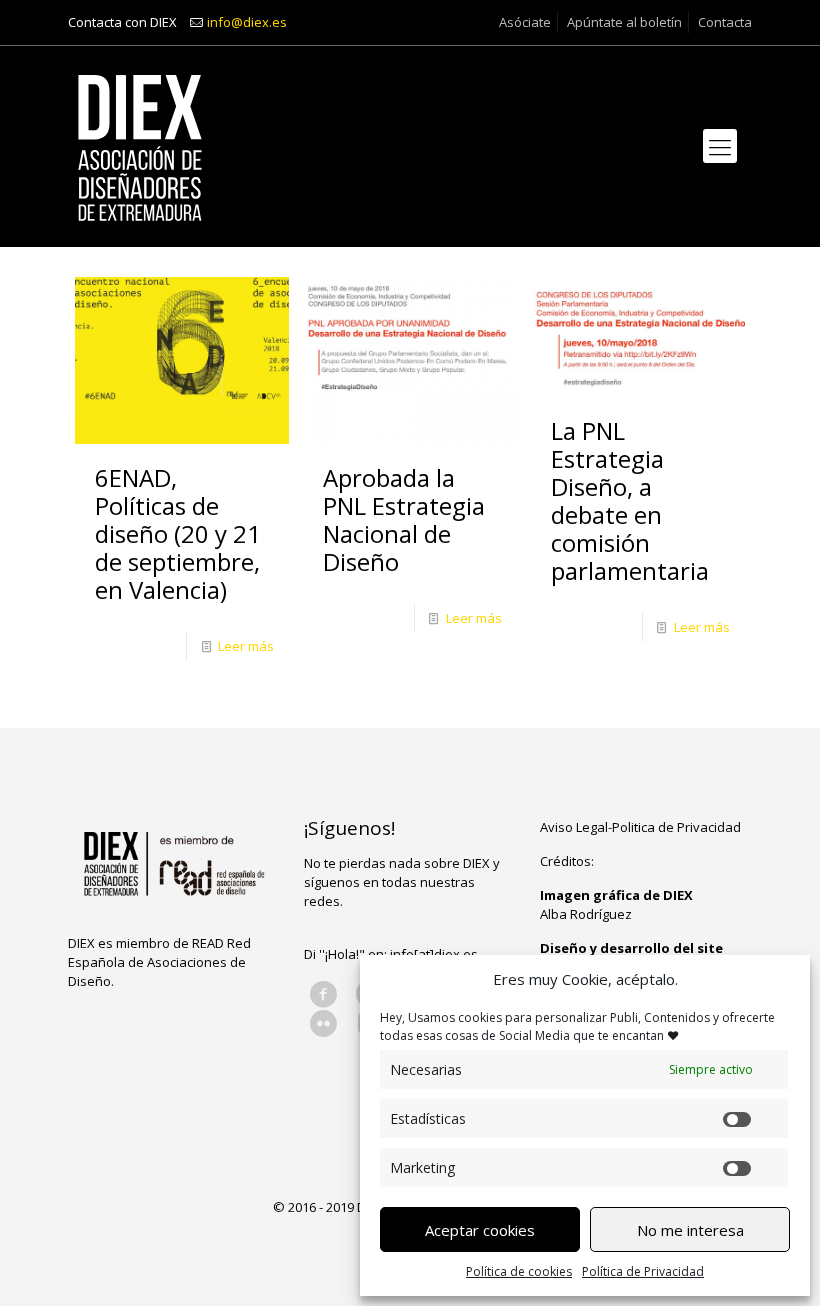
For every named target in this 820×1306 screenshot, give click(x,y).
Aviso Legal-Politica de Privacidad (640, 827)
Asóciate (525, 22)
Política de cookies (519, 1271)
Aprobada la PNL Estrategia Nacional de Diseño (404, 519)
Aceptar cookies (480, 1230)
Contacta (725, 22)
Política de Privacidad (643, 1271)
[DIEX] (140, 146)
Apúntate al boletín (624, 22)
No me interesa (690, 1230)
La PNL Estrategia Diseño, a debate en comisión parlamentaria (630, 500)
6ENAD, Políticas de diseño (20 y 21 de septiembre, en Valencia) (178, 533)
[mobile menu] (720, 146)
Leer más (246, 646)
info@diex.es (247, 22)
